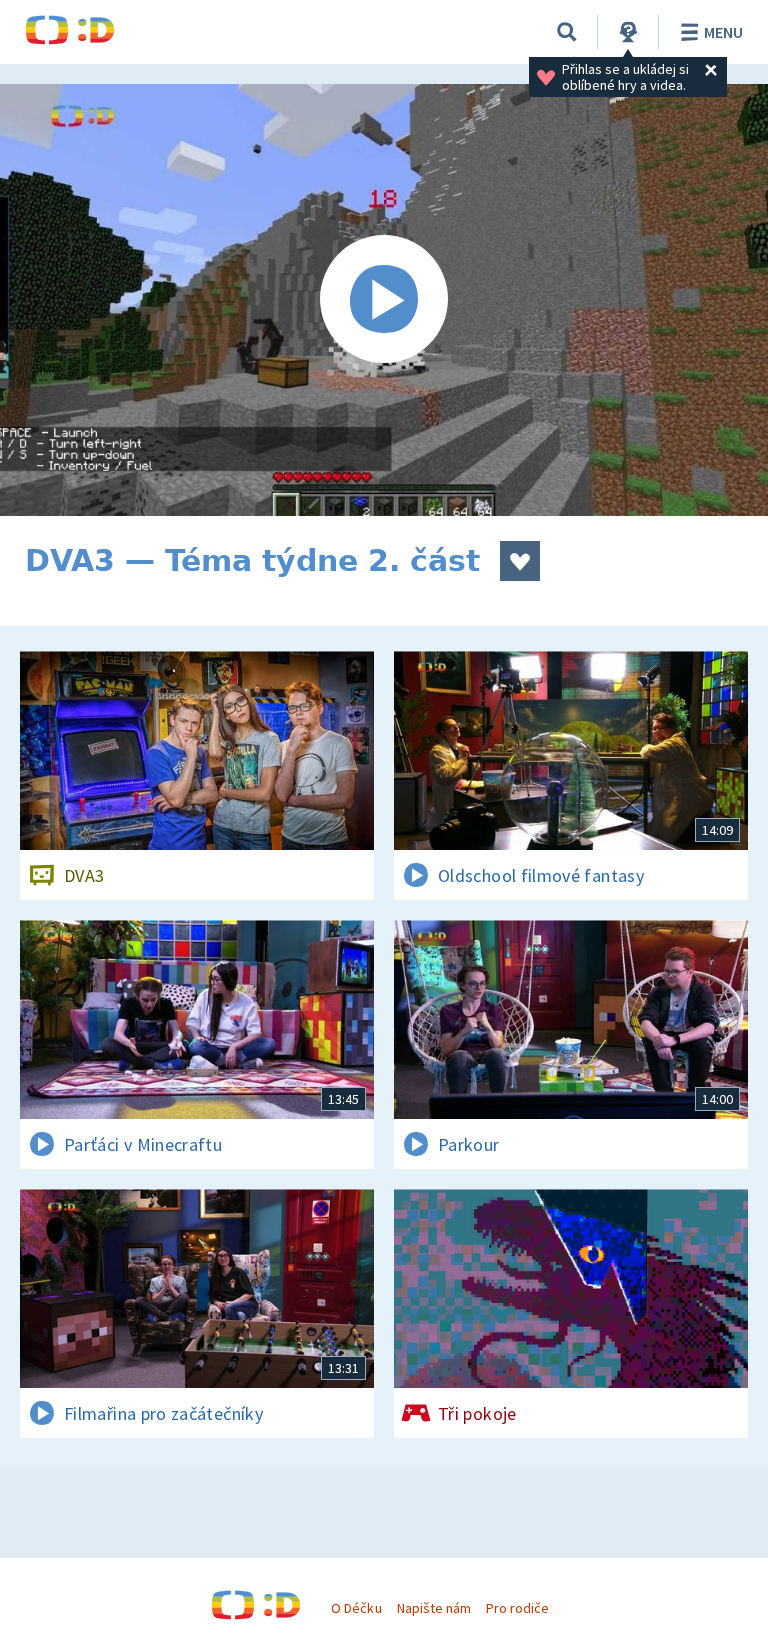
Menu (723, 32)
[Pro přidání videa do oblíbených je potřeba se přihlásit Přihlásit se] (520, 561)
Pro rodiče (517, 1608)
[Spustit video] (384, 300)
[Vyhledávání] (567, 32)
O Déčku (356, 1608)
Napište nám (434, 1608)
